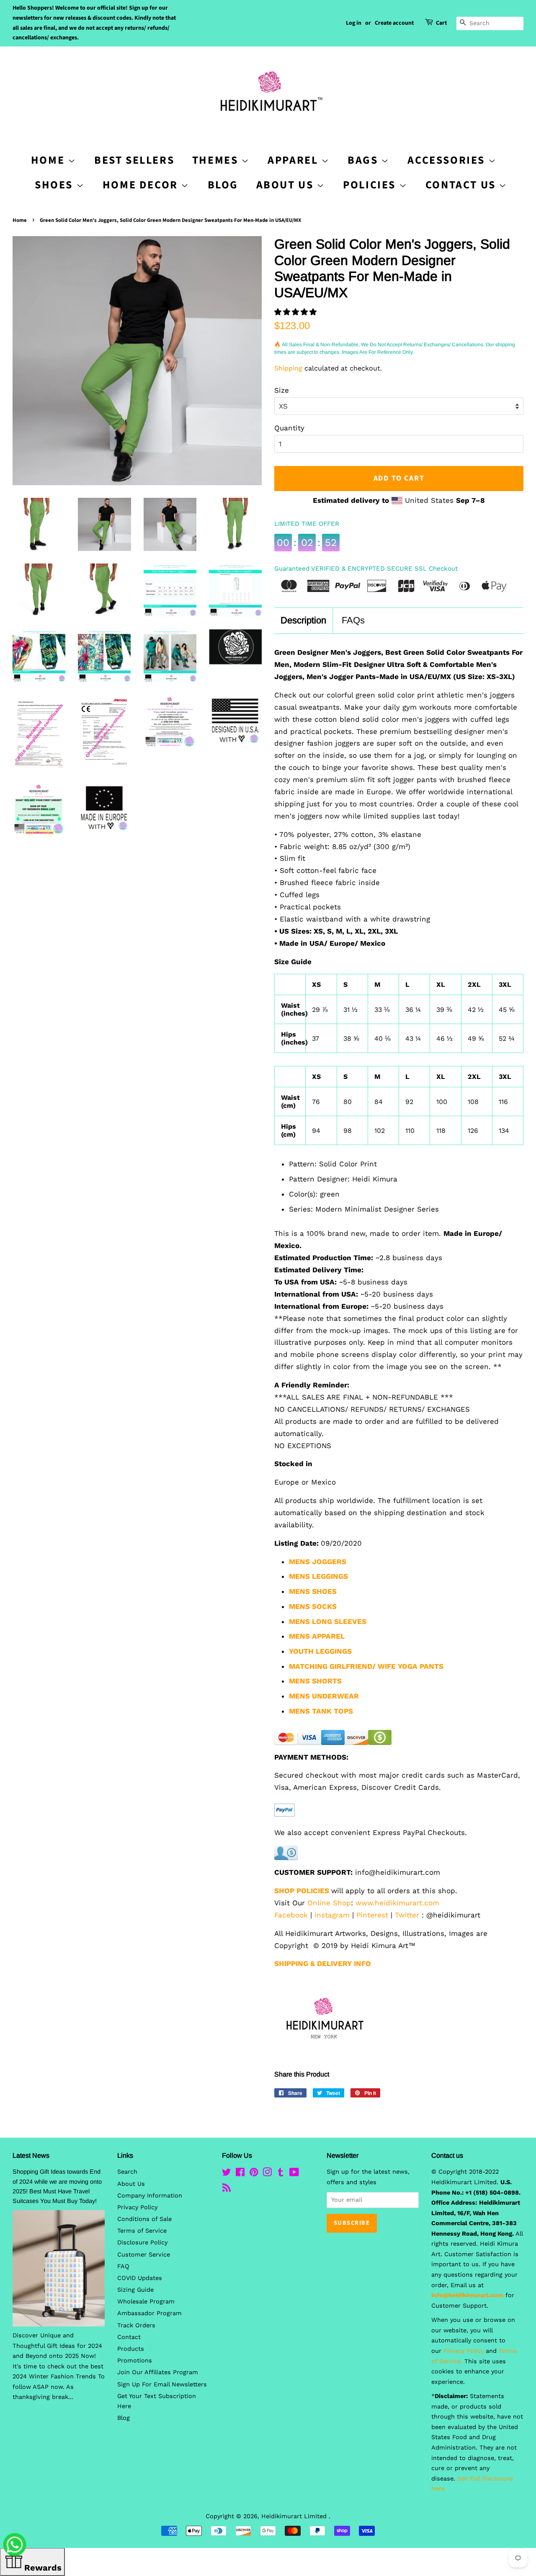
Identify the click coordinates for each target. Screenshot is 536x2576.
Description (303, 620)
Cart (441, 23)
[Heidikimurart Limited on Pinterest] (254, 2174)
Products (131, 2349)
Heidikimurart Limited (295, 2516)
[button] (297, 312)
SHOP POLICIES (302, 1891)
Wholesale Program (146, 2302)
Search (127, 2172)
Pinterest (372, 1915)
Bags (364, 160)
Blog (223, 185)
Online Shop (329, 1903)
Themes (217, 160)
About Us (286, 185)
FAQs (353, 620)
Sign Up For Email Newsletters (162, 2384)
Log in (354, 23)
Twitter (407, 1915)
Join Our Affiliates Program (158, 2372)
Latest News (31, 2155)
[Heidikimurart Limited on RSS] (227, 2189)
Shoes (55, 185)
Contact (129, 2337)
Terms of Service (142, 2231)
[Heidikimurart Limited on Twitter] (227, 2174)
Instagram (332, 1915)
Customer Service (144, 2255)
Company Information (150, 2196)
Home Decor (142, 185)
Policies (371, 185)
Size (282, 390)
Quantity (289, 428)
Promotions (135, 2361)
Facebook (291, 1915)
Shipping (288, 368)
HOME (49, 160)
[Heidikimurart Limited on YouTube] (294, 2174)
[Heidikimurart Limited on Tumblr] (281, 2174)
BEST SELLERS (134, 160)
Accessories (448, 160)
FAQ (123, 2266)
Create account (394, 23)
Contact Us (462, 185)
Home (20, 220)
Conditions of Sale (144, 2219)
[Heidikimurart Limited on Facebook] (240, 2174)
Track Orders (136, 2325)
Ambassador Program (149, 2313)
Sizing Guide (135, 2290)
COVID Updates (140, 2278)
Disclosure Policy (142, 2243)
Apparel (294, 160)
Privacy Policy (137, 2207)
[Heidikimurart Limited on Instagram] (267, 2174)
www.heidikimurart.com (397, 1903)
